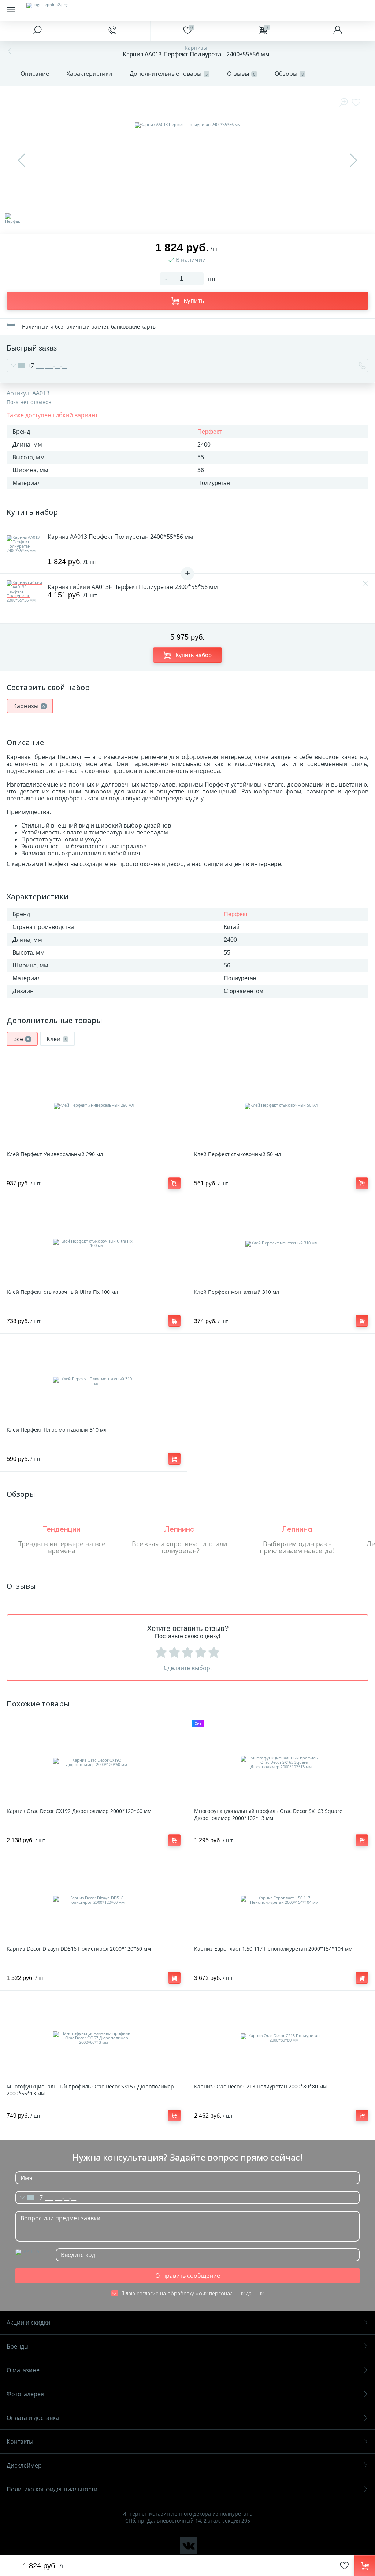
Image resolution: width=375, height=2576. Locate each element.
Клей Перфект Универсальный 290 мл (55, 1154)
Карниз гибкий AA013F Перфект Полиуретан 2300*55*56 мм (133, 587)
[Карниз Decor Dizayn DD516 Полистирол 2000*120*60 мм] (94, 1900)
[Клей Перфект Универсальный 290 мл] (94, 1106)
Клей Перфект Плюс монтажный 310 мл (57, 1430)
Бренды (18, 2346)
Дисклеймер (24, 2465)
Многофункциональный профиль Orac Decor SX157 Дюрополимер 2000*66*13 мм (90, 2090)
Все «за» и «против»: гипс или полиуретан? (179, 1547)
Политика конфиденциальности (52, 2489)
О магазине (23, 2370)
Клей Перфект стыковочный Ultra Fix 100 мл (62, 1292)
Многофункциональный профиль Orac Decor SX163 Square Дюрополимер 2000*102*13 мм (268, 1814)
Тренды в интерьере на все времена (62, 1547)
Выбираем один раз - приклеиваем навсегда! (297, 1547)
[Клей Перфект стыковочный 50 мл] (281, 1106)
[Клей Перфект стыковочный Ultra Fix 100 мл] (94, 1243)
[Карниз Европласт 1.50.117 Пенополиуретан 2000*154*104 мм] (281, 1900)
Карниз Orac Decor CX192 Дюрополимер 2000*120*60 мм (79, 1811)
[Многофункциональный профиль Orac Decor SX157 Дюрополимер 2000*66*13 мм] (94, 2038)
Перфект (209, 432)
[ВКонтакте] (189, 2546)
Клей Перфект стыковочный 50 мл (237, 1154)
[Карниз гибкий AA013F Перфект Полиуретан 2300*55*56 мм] (25, 599)
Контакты (20, 2442)
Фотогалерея (25, 2394)
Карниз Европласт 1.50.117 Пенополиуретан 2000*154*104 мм (273, 1949)
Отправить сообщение (188, 2276)
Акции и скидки (28, 2323)
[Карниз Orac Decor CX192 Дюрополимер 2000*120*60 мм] (94, 1762)
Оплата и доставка (33, 2418)
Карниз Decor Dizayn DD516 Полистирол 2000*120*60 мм (79, 1949)
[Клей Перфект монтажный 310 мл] (281, 1243)
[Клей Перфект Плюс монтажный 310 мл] (94, 1381)
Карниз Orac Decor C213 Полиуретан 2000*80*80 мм (260, 2086)
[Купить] (174, 1183)
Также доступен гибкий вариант (52, 415)
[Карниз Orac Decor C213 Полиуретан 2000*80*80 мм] (281, 2038)
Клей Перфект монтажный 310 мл (237, 1292)
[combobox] (21, 366)
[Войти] (337, 31)
